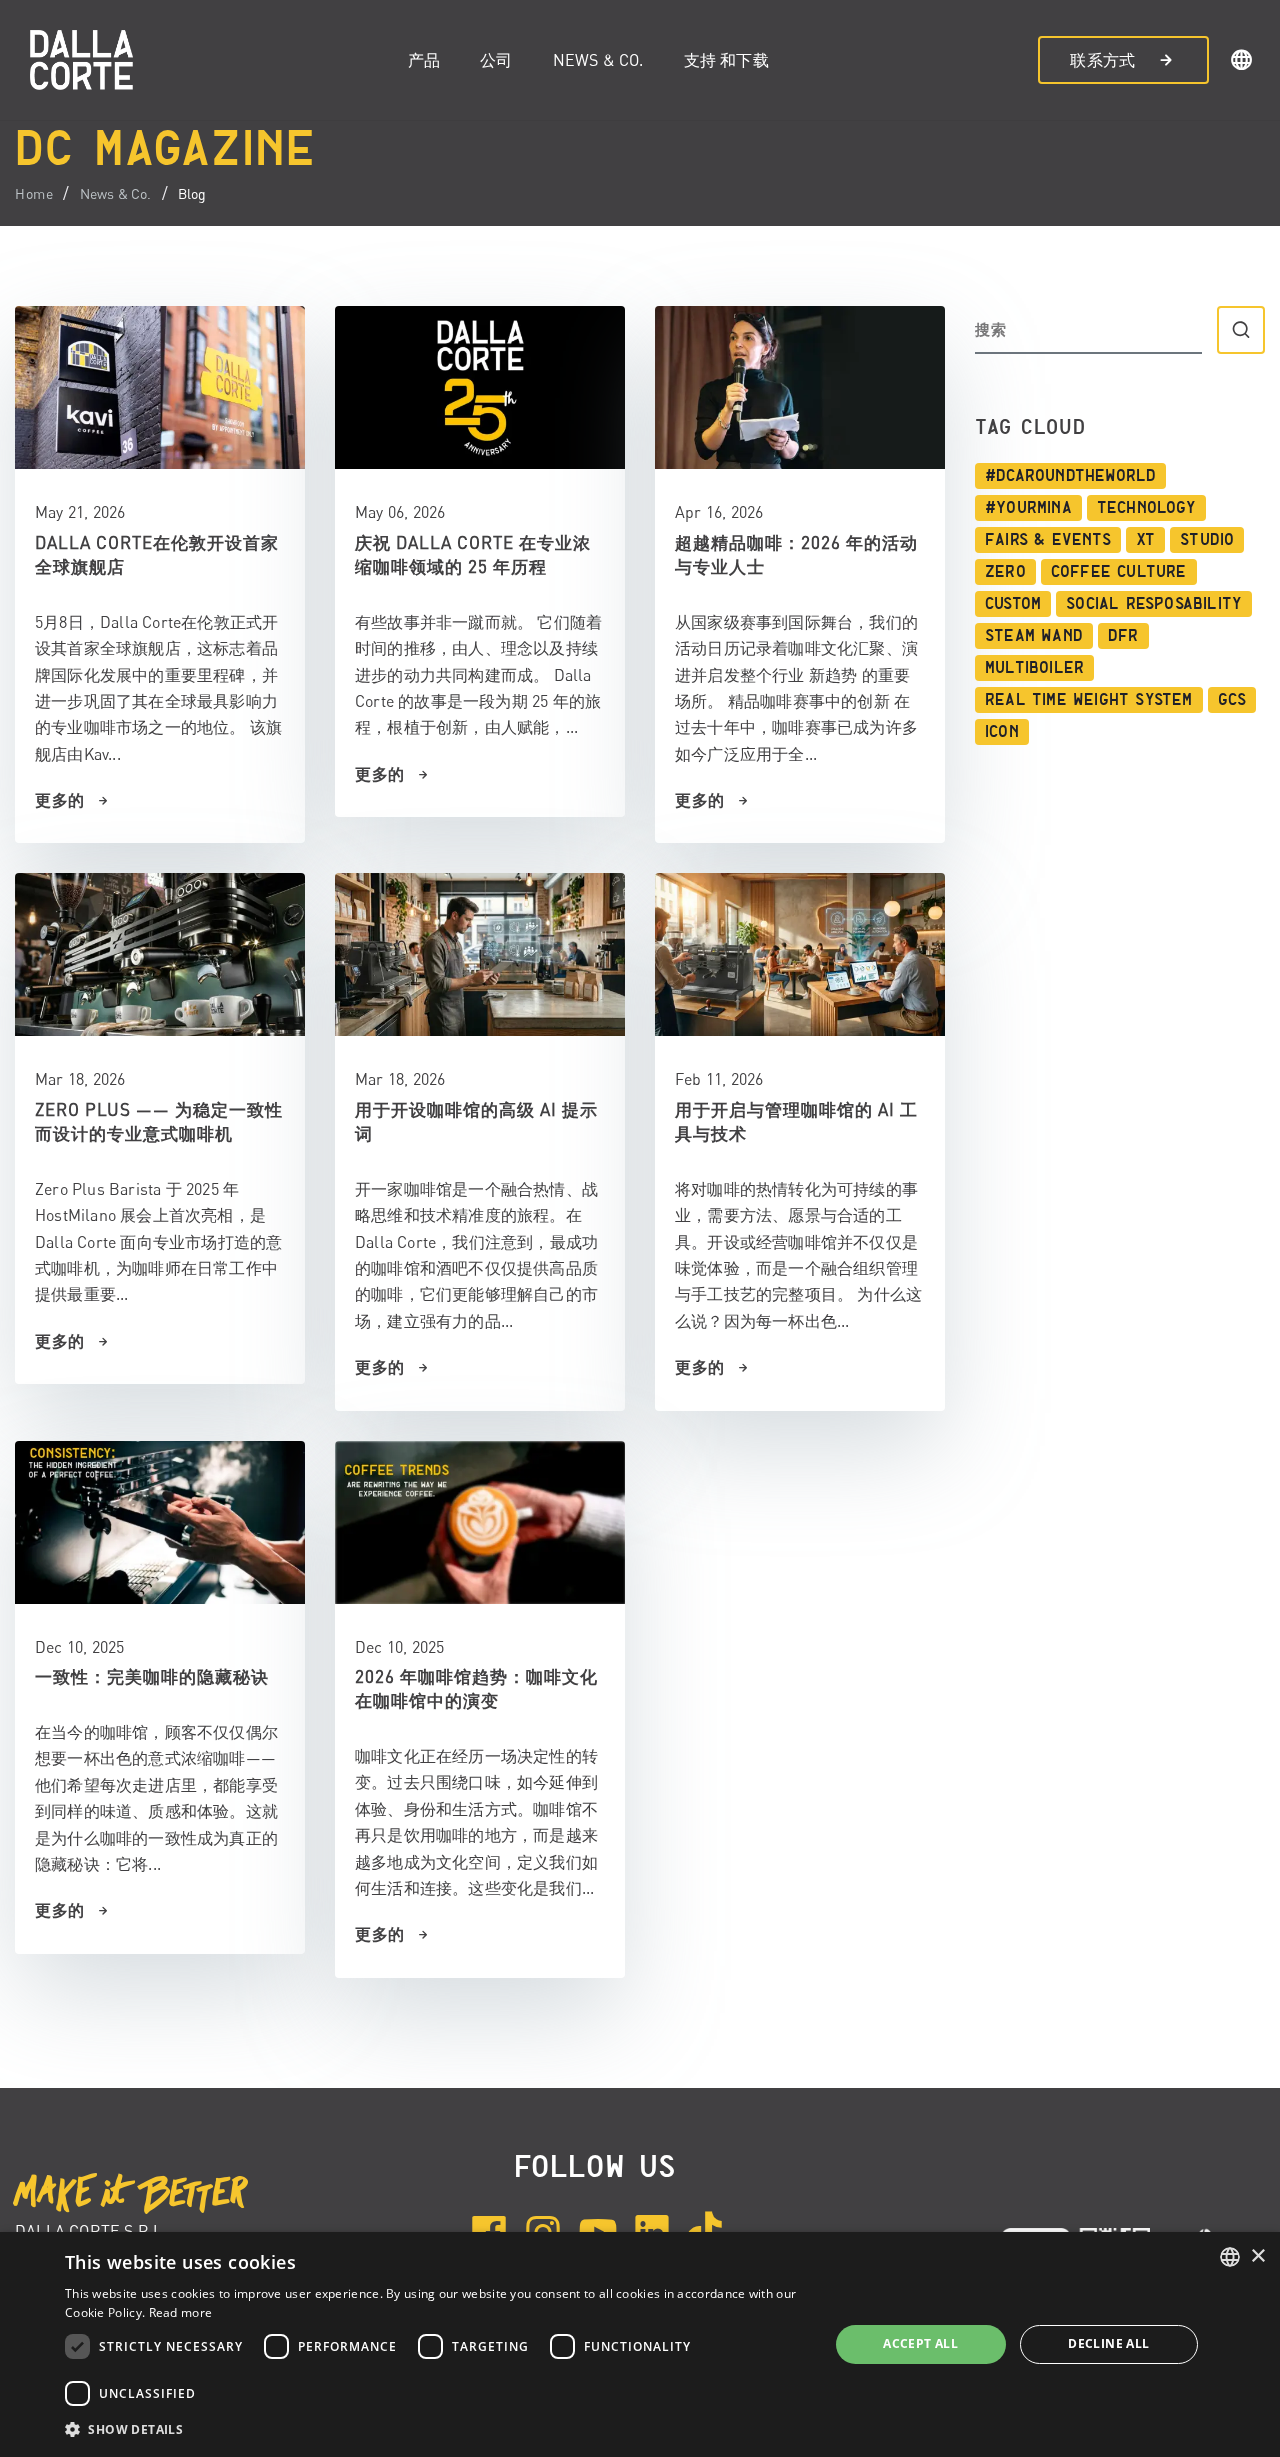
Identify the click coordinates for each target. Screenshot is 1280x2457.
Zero (1005, 572)
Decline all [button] (1108, 2343)
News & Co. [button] (598, 60)
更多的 (60, 800)
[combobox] (1230, 2257)
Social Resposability (1154, 604)
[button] (1242, 63)
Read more (181, 2312)
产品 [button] (424, 60)
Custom (1013, 604)
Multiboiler (1034, 668)
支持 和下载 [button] (726, 60)
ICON (1002, 732)
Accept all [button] (920, 2343)
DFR (1123, 636)
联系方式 (1102, 60)
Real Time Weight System (1089, 700)
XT (1145, 540)
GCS (1232, 700)
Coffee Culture (1119, 572)
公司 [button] (496, 60)
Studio (1207, 540)
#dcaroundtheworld (1070, 476)
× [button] (1257, 2256)
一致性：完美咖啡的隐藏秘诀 (152, 1676)
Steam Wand (1034, 636)
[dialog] (640, 2344)
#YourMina (1028, 508)
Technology (1146, 508)
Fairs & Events (1048, 540)
